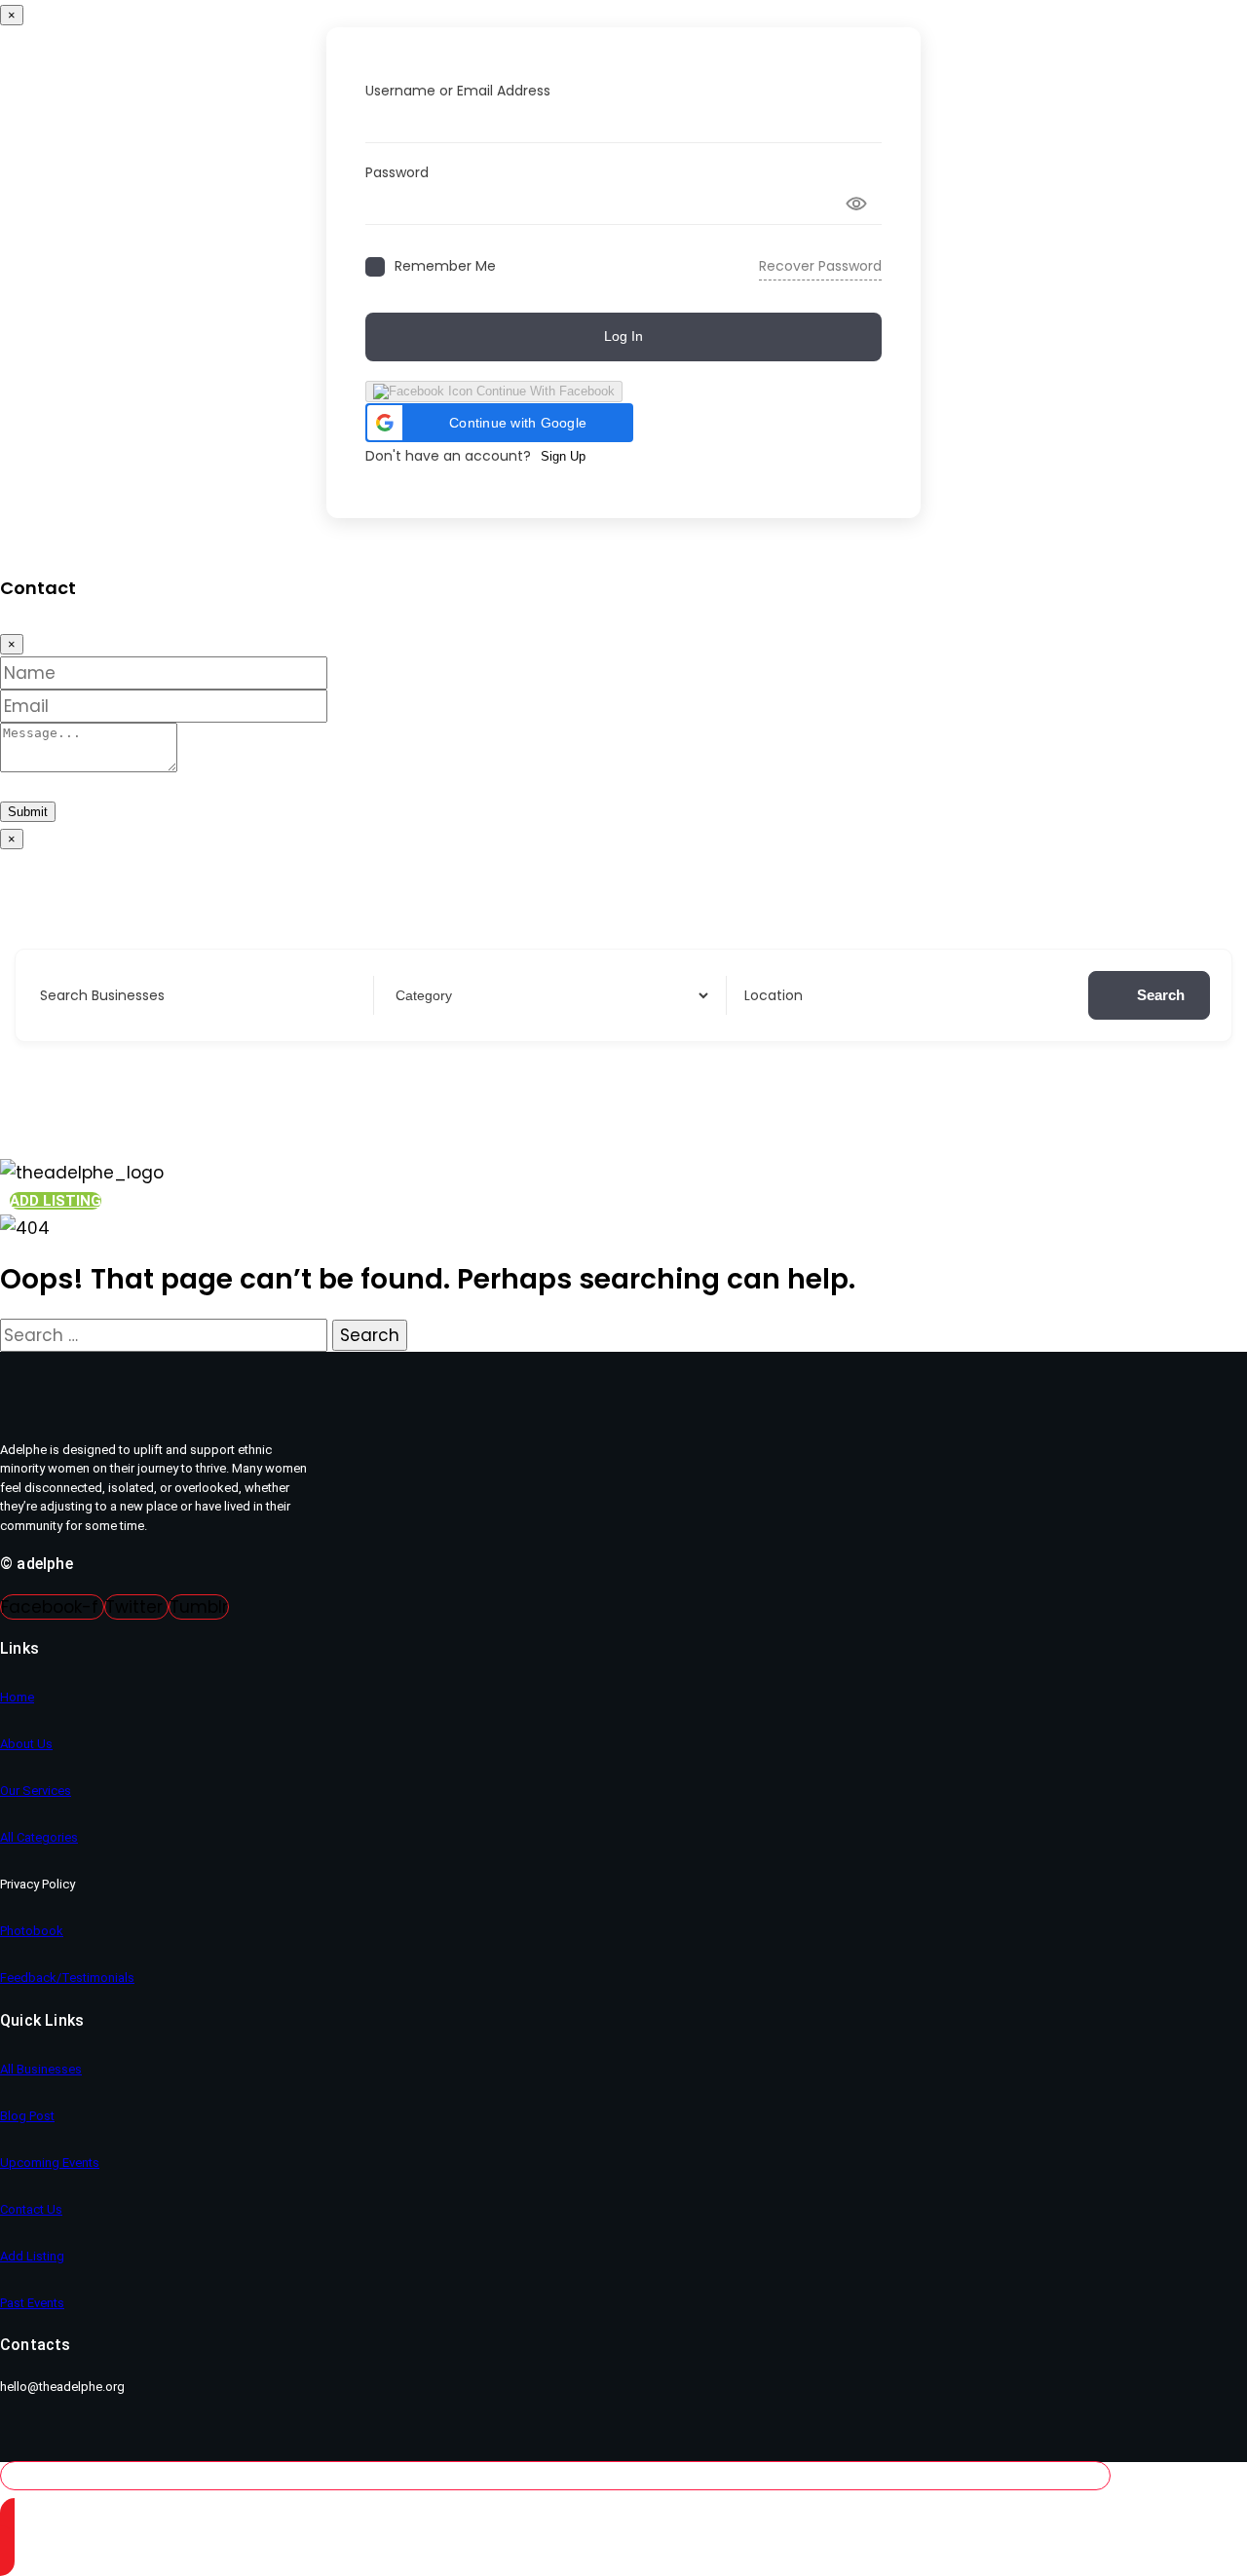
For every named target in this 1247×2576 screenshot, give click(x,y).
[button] (499, 423)
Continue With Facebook (544, 391)
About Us (26, 1744)
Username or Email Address (458, 91)
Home (17, 1697)
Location (774, 995)
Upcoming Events (50, 2163)
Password (397, 172)
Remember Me (445, 266)
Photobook (32, 1931)
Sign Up (563, 456)
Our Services (36, 1791)
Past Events (32, 2303)
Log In (623, 336)
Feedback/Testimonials (67, 1978)
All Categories (39, 1837)
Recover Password (820, 266)
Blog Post (27, 2116)
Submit (28, 812)
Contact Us (31, 2209)
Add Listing (32, 2256)
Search (1161, 995)
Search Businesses (102, 995)
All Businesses (41, 2069)
